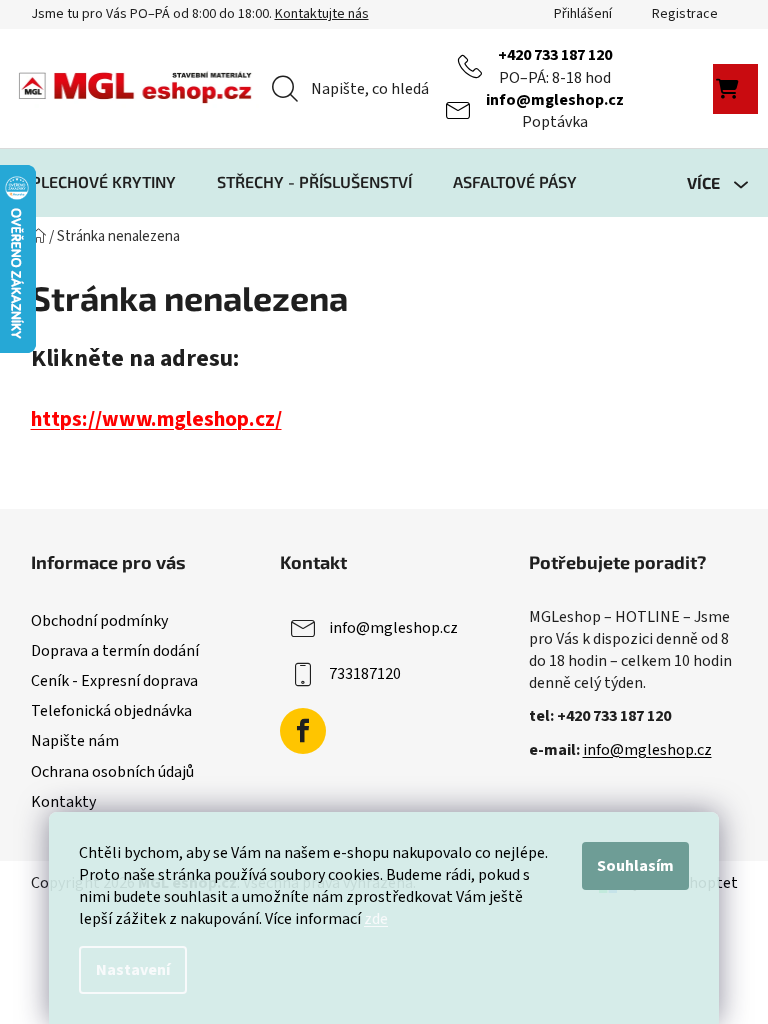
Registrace (685, 14)
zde (376, 919)
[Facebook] (303, 731)
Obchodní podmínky (99, 621)
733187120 (365, 674)
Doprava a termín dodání (115, 651)
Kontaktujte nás (322, 14)
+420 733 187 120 (555, 55)
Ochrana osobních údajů (112, 772)
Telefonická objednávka (111, 711)
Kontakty (63, 802)
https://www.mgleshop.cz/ (156, 419)
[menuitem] (103, 182)
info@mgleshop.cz (555, 100)
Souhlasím (635, 866)
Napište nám (75, 741)
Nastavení (133, 970)
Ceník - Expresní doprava (114, 681)
